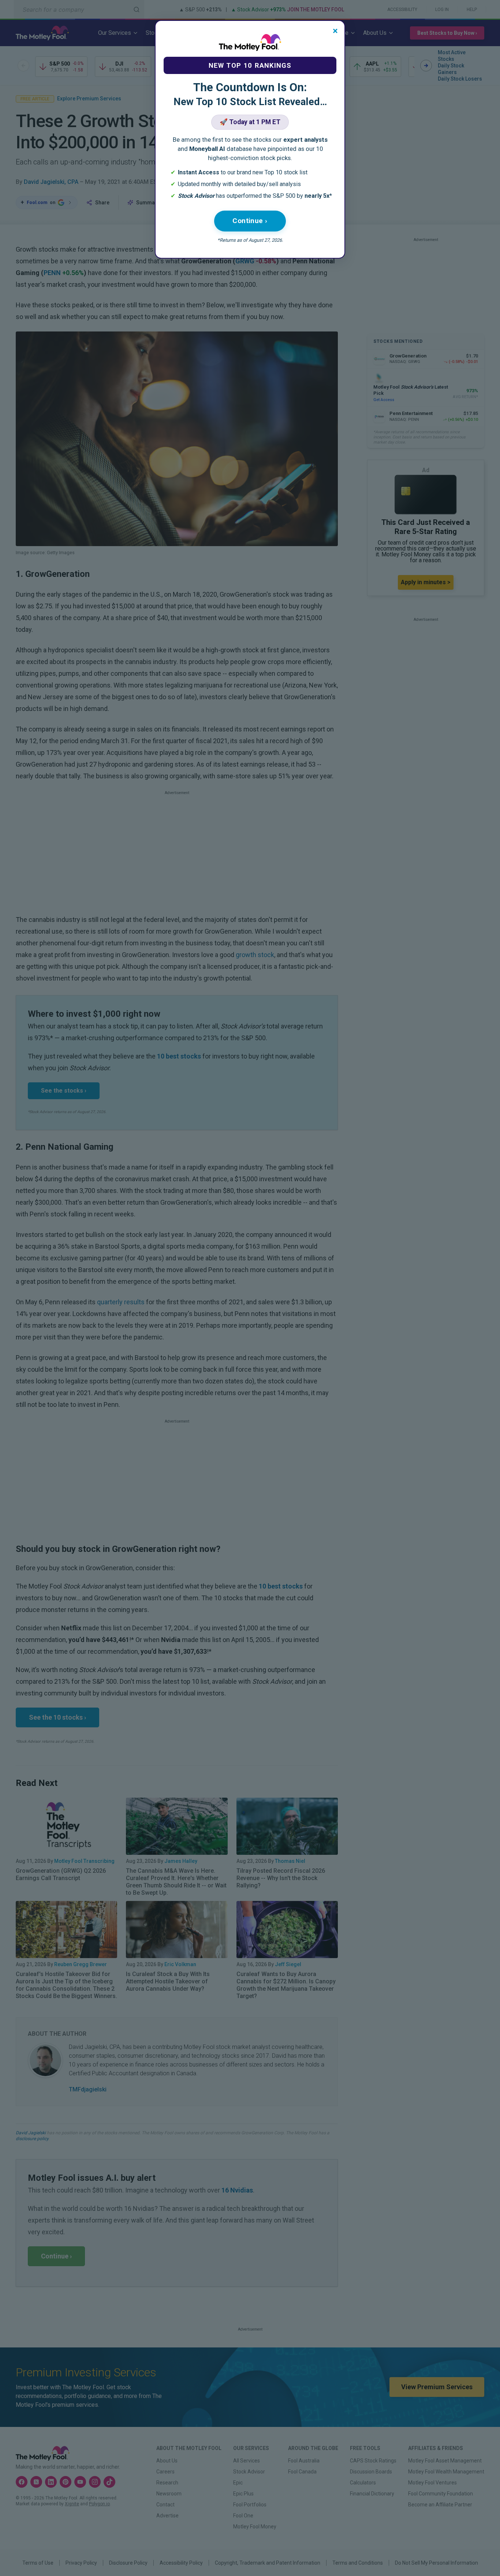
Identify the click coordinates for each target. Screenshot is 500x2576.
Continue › (250, 221)
